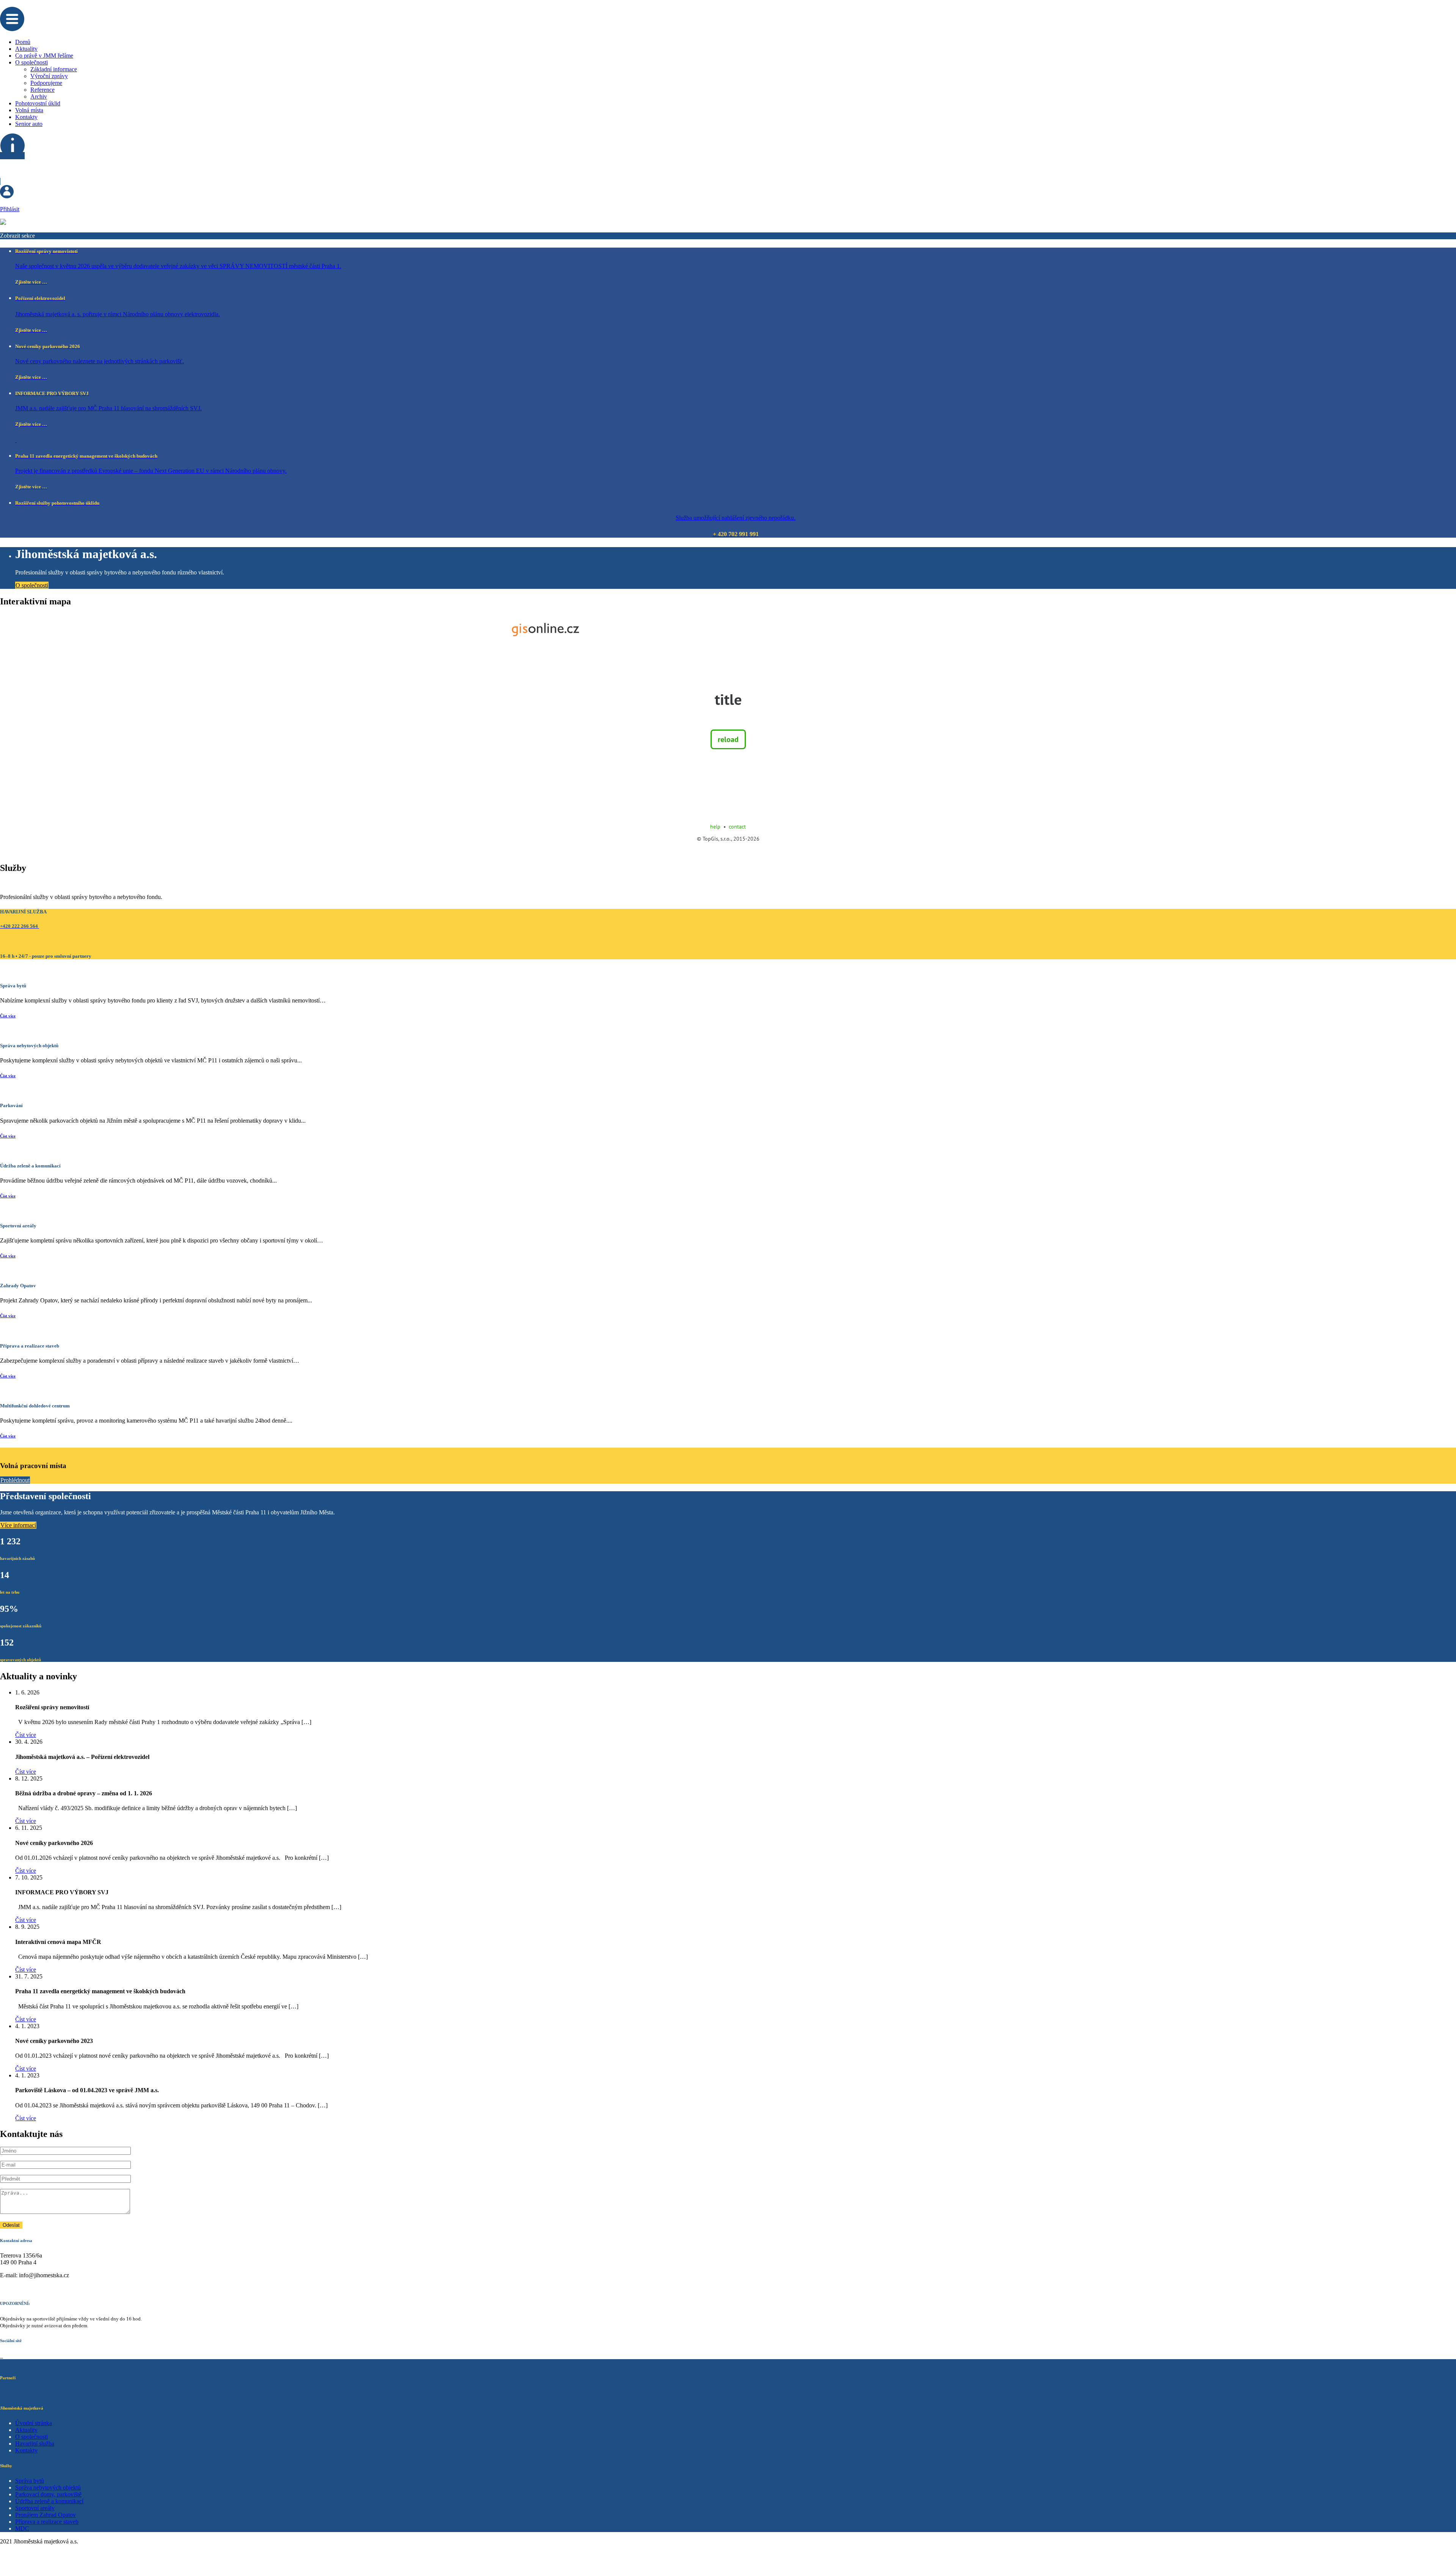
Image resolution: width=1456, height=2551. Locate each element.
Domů (23, 42)
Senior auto (29, 124)
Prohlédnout (15, 1480)
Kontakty (26, 117)
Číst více (8, 1016)
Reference (42, 90)
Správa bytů (30, 2481)
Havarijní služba (35, 2444)
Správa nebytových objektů (48, 2487)
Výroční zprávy (49, 76)
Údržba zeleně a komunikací (49, 2501)
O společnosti (31, 62)
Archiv (39, 96)
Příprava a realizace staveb (47, 2522)
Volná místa (29, 110)
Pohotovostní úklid (38, 103)
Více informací (18, 1525)
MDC (22, 2528)
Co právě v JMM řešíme (44, 56)
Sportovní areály (35, 2508)
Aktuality (26, 49)
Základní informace (54, 69)
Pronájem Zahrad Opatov (45, 2515)
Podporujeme (46, 83)
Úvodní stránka (34, 2423)
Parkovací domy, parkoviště (48, 2494)
